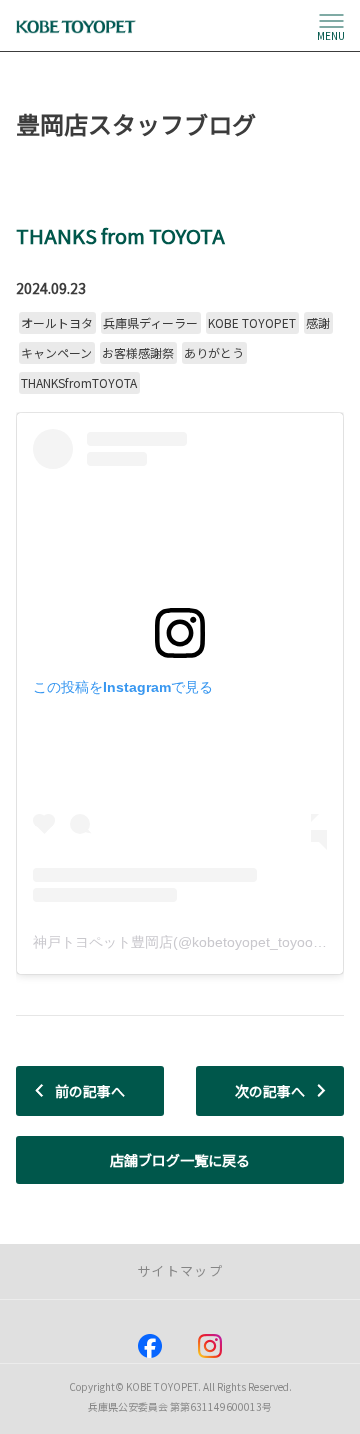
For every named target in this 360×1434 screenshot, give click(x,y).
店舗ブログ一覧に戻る (180, 1160)
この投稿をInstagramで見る (123, 687)
